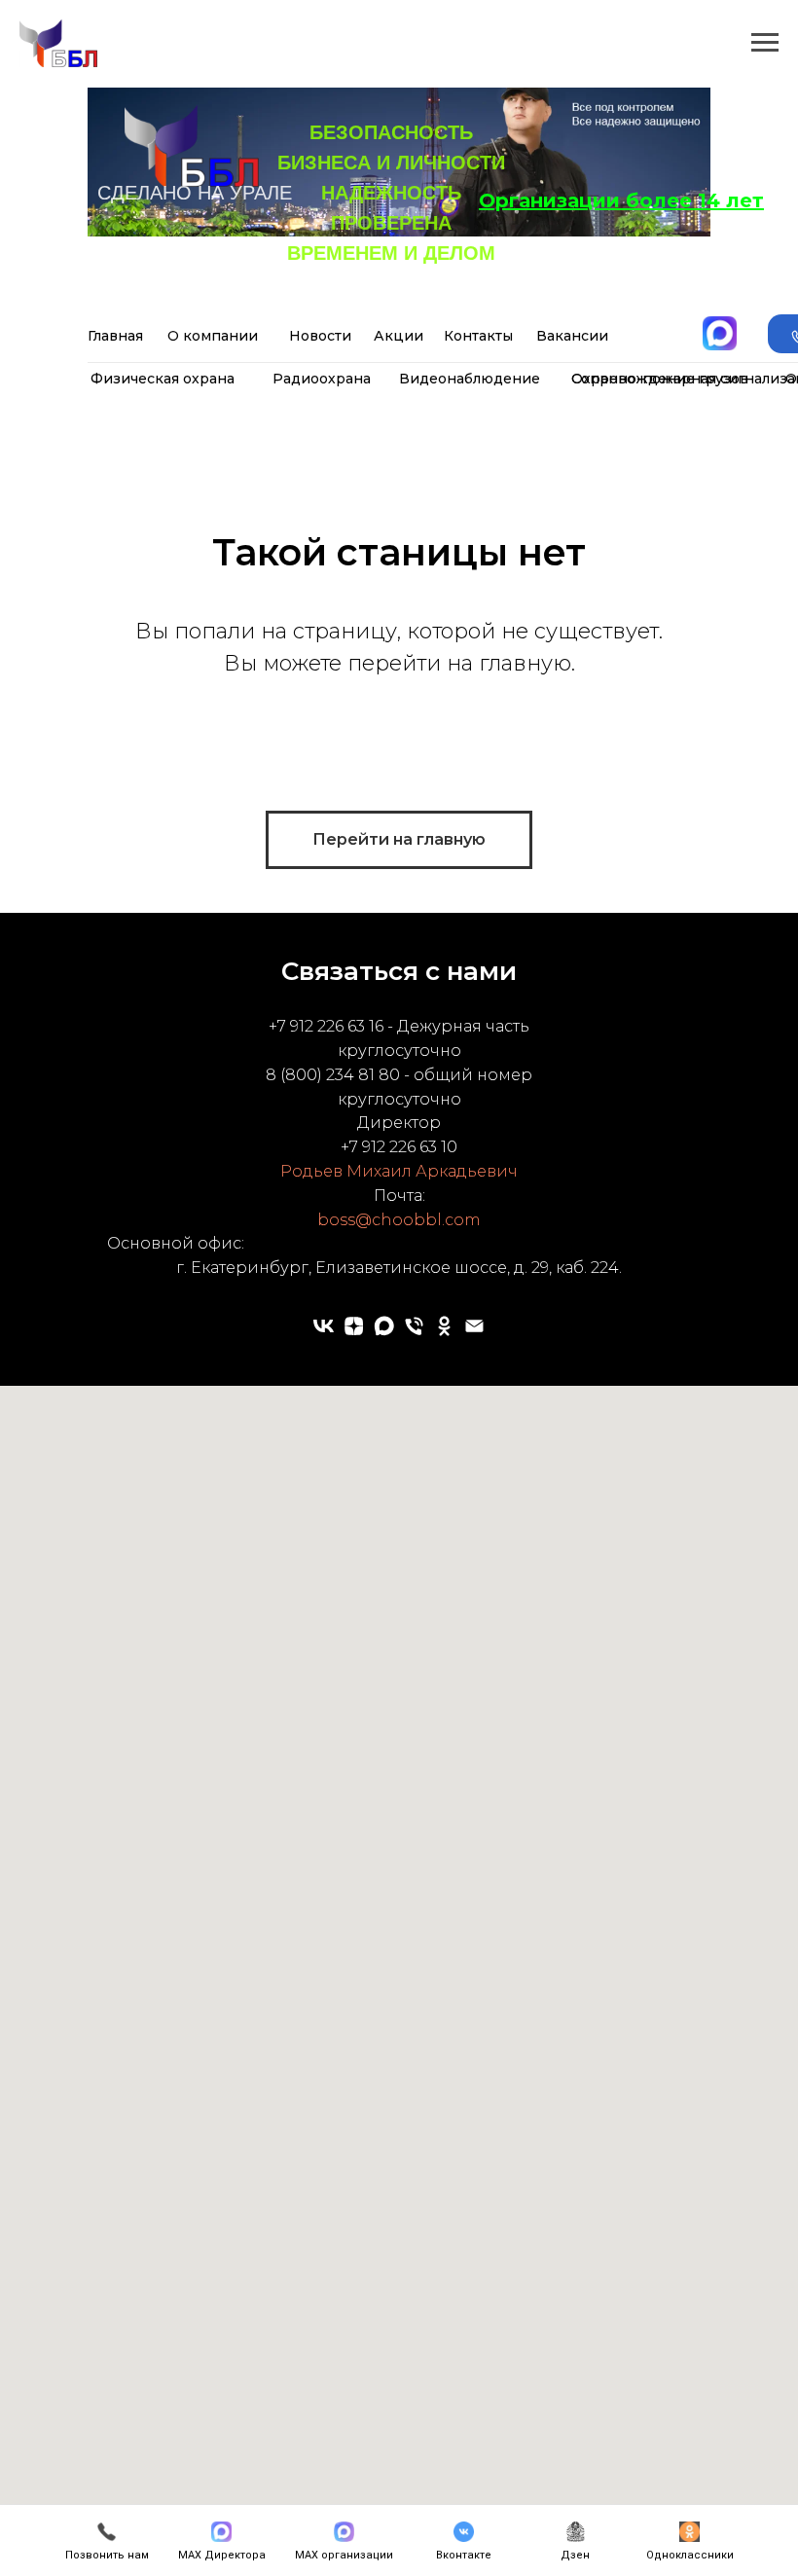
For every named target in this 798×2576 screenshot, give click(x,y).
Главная (115, 336)
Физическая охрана (163, 379)
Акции (399, 336)
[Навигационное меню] (765, 43)
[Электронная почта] (474, 1326)
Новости (320, 336)
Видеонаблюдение (470, 379)
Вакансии (572, 336)
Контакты (478, 336)
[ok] (444, 1326)
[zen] (354, 1326)
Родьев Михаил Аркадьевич (399, 1171)
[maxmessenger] (384, 1326)
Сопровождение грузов (660, 379)
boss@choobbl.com (399, 1220)
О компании (213, 336)
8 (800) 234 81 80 (333, 1075)
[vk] (324, 1326)
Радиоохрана (322, 379)
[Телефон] (414, 1326)
